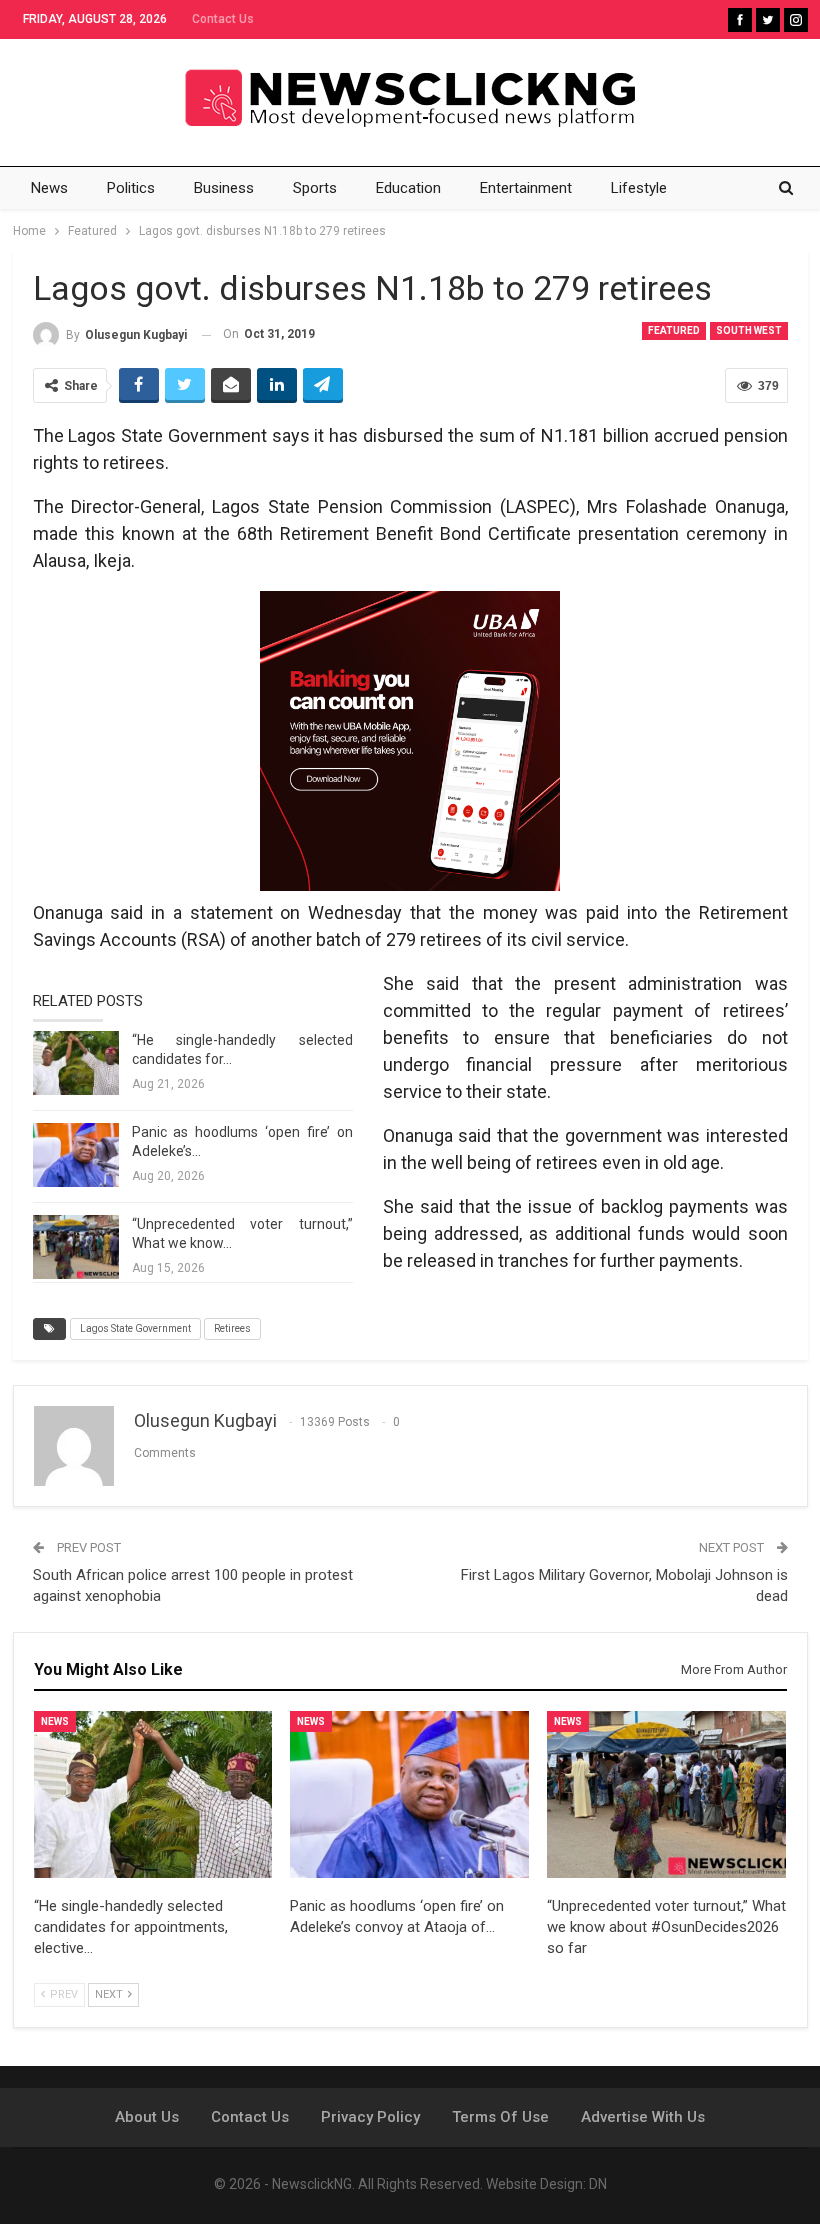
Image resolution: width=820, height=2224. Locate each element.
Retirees (232, 1328)
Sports (315, 188)
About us (147, 2117)
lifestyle (639, 188)
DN (598, 2184)
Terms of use (500, 2117)
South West (749, 330)
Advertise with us (643, 2117)
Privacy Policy (370, 2117)
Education (408, 188)
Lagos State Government (135, 1328)
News (49, 188)
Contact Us (223, 19)
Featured (674, 330)
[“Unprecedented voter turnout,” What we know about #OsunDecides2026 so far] (76, 1247)
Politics (131, 188)
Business (224, 188)
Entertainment (526, 188)
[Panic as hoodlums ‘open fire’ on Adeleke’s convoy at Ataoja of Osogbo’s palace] (76, 1155)
